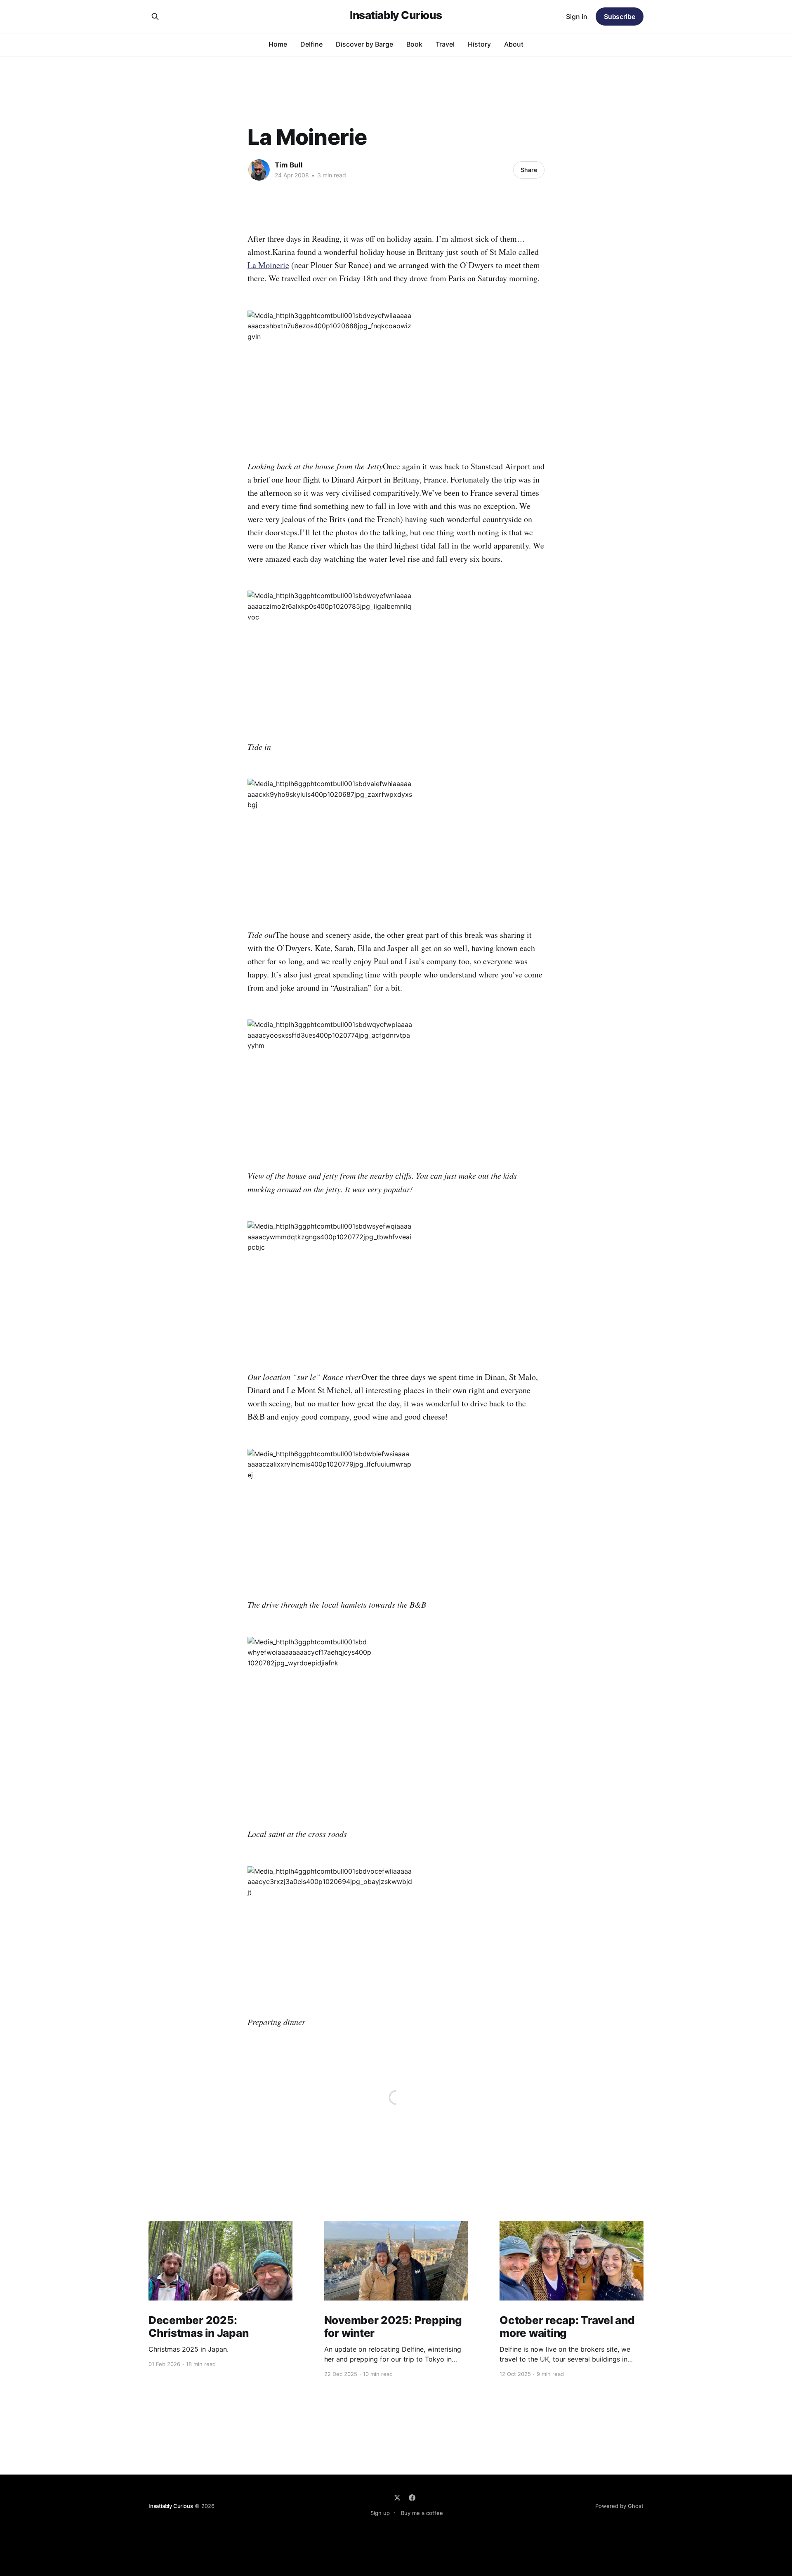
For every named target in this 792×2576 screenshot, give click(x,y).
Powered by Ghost (619, 2506)
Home (278, 44)
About (514, 44)
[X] (397, 2498)
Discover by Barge (364, 44)
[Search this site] (155, 16)
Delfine (311, 44)
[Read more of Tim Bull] (259, 170)
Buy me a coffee (422, 2513)
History (479, 44)
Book (414, 44)
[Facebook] (412, 2498)
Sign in (577, 16)
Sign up (380, 2513)
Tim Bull (289, 165)
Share (529, 170)
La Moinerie (268, 265)
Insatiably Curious (396, 15)
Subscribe (620, 16)
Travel (445, 44)
